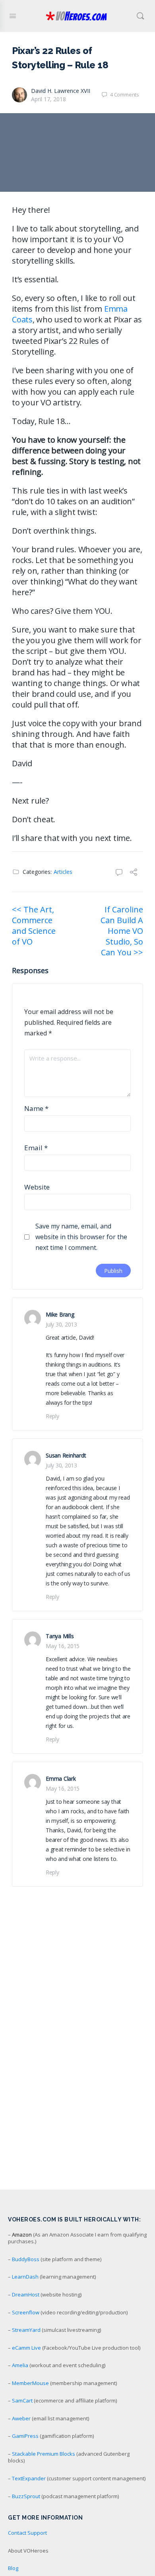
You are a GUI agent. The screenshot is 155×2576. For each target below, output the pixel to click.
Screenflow (26, 2312)
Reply (52, 1416)
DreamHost (26, 2294)
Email (36, 1148)
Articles (63, 872)
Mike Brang (60, 1314)
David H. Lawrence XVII (61, 91)
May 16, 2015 (63, 1646)
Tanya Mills (60, 1636)
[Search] (140, 16)
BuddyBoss (26, 2259)
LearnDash (25, 2277)
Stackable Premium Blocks (44, 2454)
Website (37, 1187)
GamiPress (25, 2436)
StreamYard (26, 2330)
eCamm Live (26, 2348)
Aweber (21, 2418)
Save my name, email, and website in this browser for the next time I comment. (81, 1237)
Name (36, 1108)
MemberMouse (30, 2383)
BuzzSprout (26, 2496)
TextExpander (29, 2478)
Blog (13, 2568)
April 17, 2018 (48, 99)
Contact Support (27, 2533)
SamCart (22, 2401)
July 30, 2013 (61, 1324)
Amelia (20, 2365)
